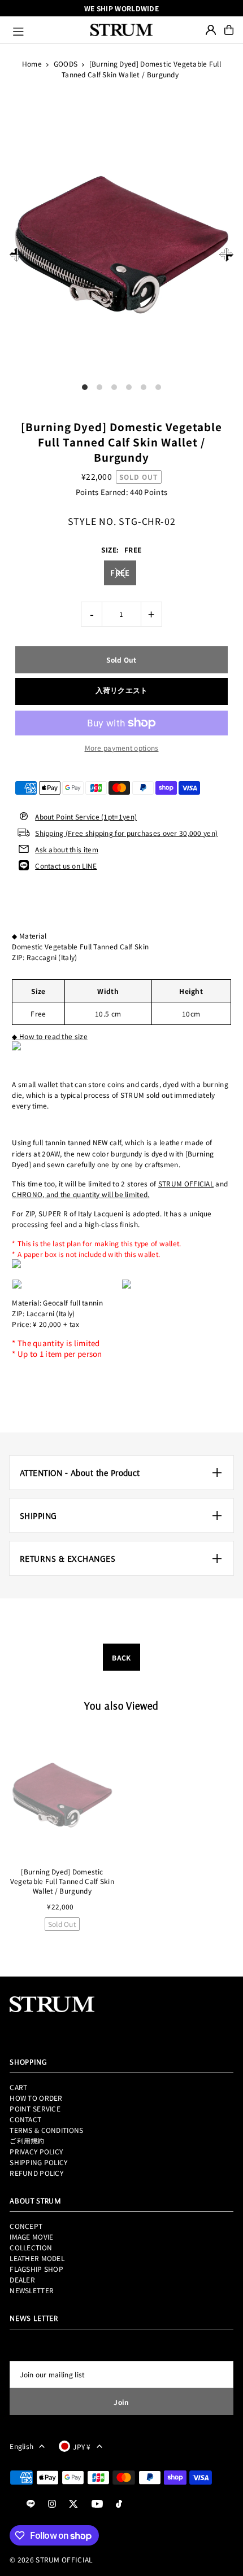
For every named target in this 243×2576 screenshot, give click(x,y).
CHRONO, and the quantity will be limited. (81, 1194)
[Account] (211, 30)
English (21, 2446)
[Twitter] (73, 2504)
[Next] (226, 255)
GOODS (66, 63)
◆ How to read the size (50, 1036)
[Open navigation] (47, 30)
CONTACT (25, 2119)
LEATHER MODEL (37, 2258)
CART (18, 2087)
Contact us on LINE (66, 866)
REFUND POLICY (36, 2173)
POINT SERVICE (35, 2108)
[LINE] (31, 2504)
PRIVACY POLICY (36, 2151)
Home (32, 63)
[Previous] (17, 255)
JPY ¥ (82, 2446)
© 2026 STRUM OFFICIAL (51, 2559)
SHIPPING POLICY (38, 2162)
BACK (121, 1657)
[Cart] (229, 30)
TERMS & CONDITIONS (46, 2130)
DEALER (22, 2279)
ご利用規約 (27, 2141)
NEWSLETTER (32, 2290)
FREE (120, 573)
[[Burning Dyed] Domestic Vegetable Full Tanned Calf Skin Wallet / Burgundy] (62, 1795)
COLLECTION (31, 2247)
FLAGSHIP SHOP (36, 2269)
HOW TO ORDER (36, 2098)
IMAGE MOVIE (31, 2237)
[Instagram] (52, 2504)
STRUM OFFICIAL (186, 1183)
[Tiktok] (119, 2504)
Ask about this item (67, 849)
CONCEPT (26, 2226)
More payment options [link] (122, 748)
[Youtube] (97, 2504)
